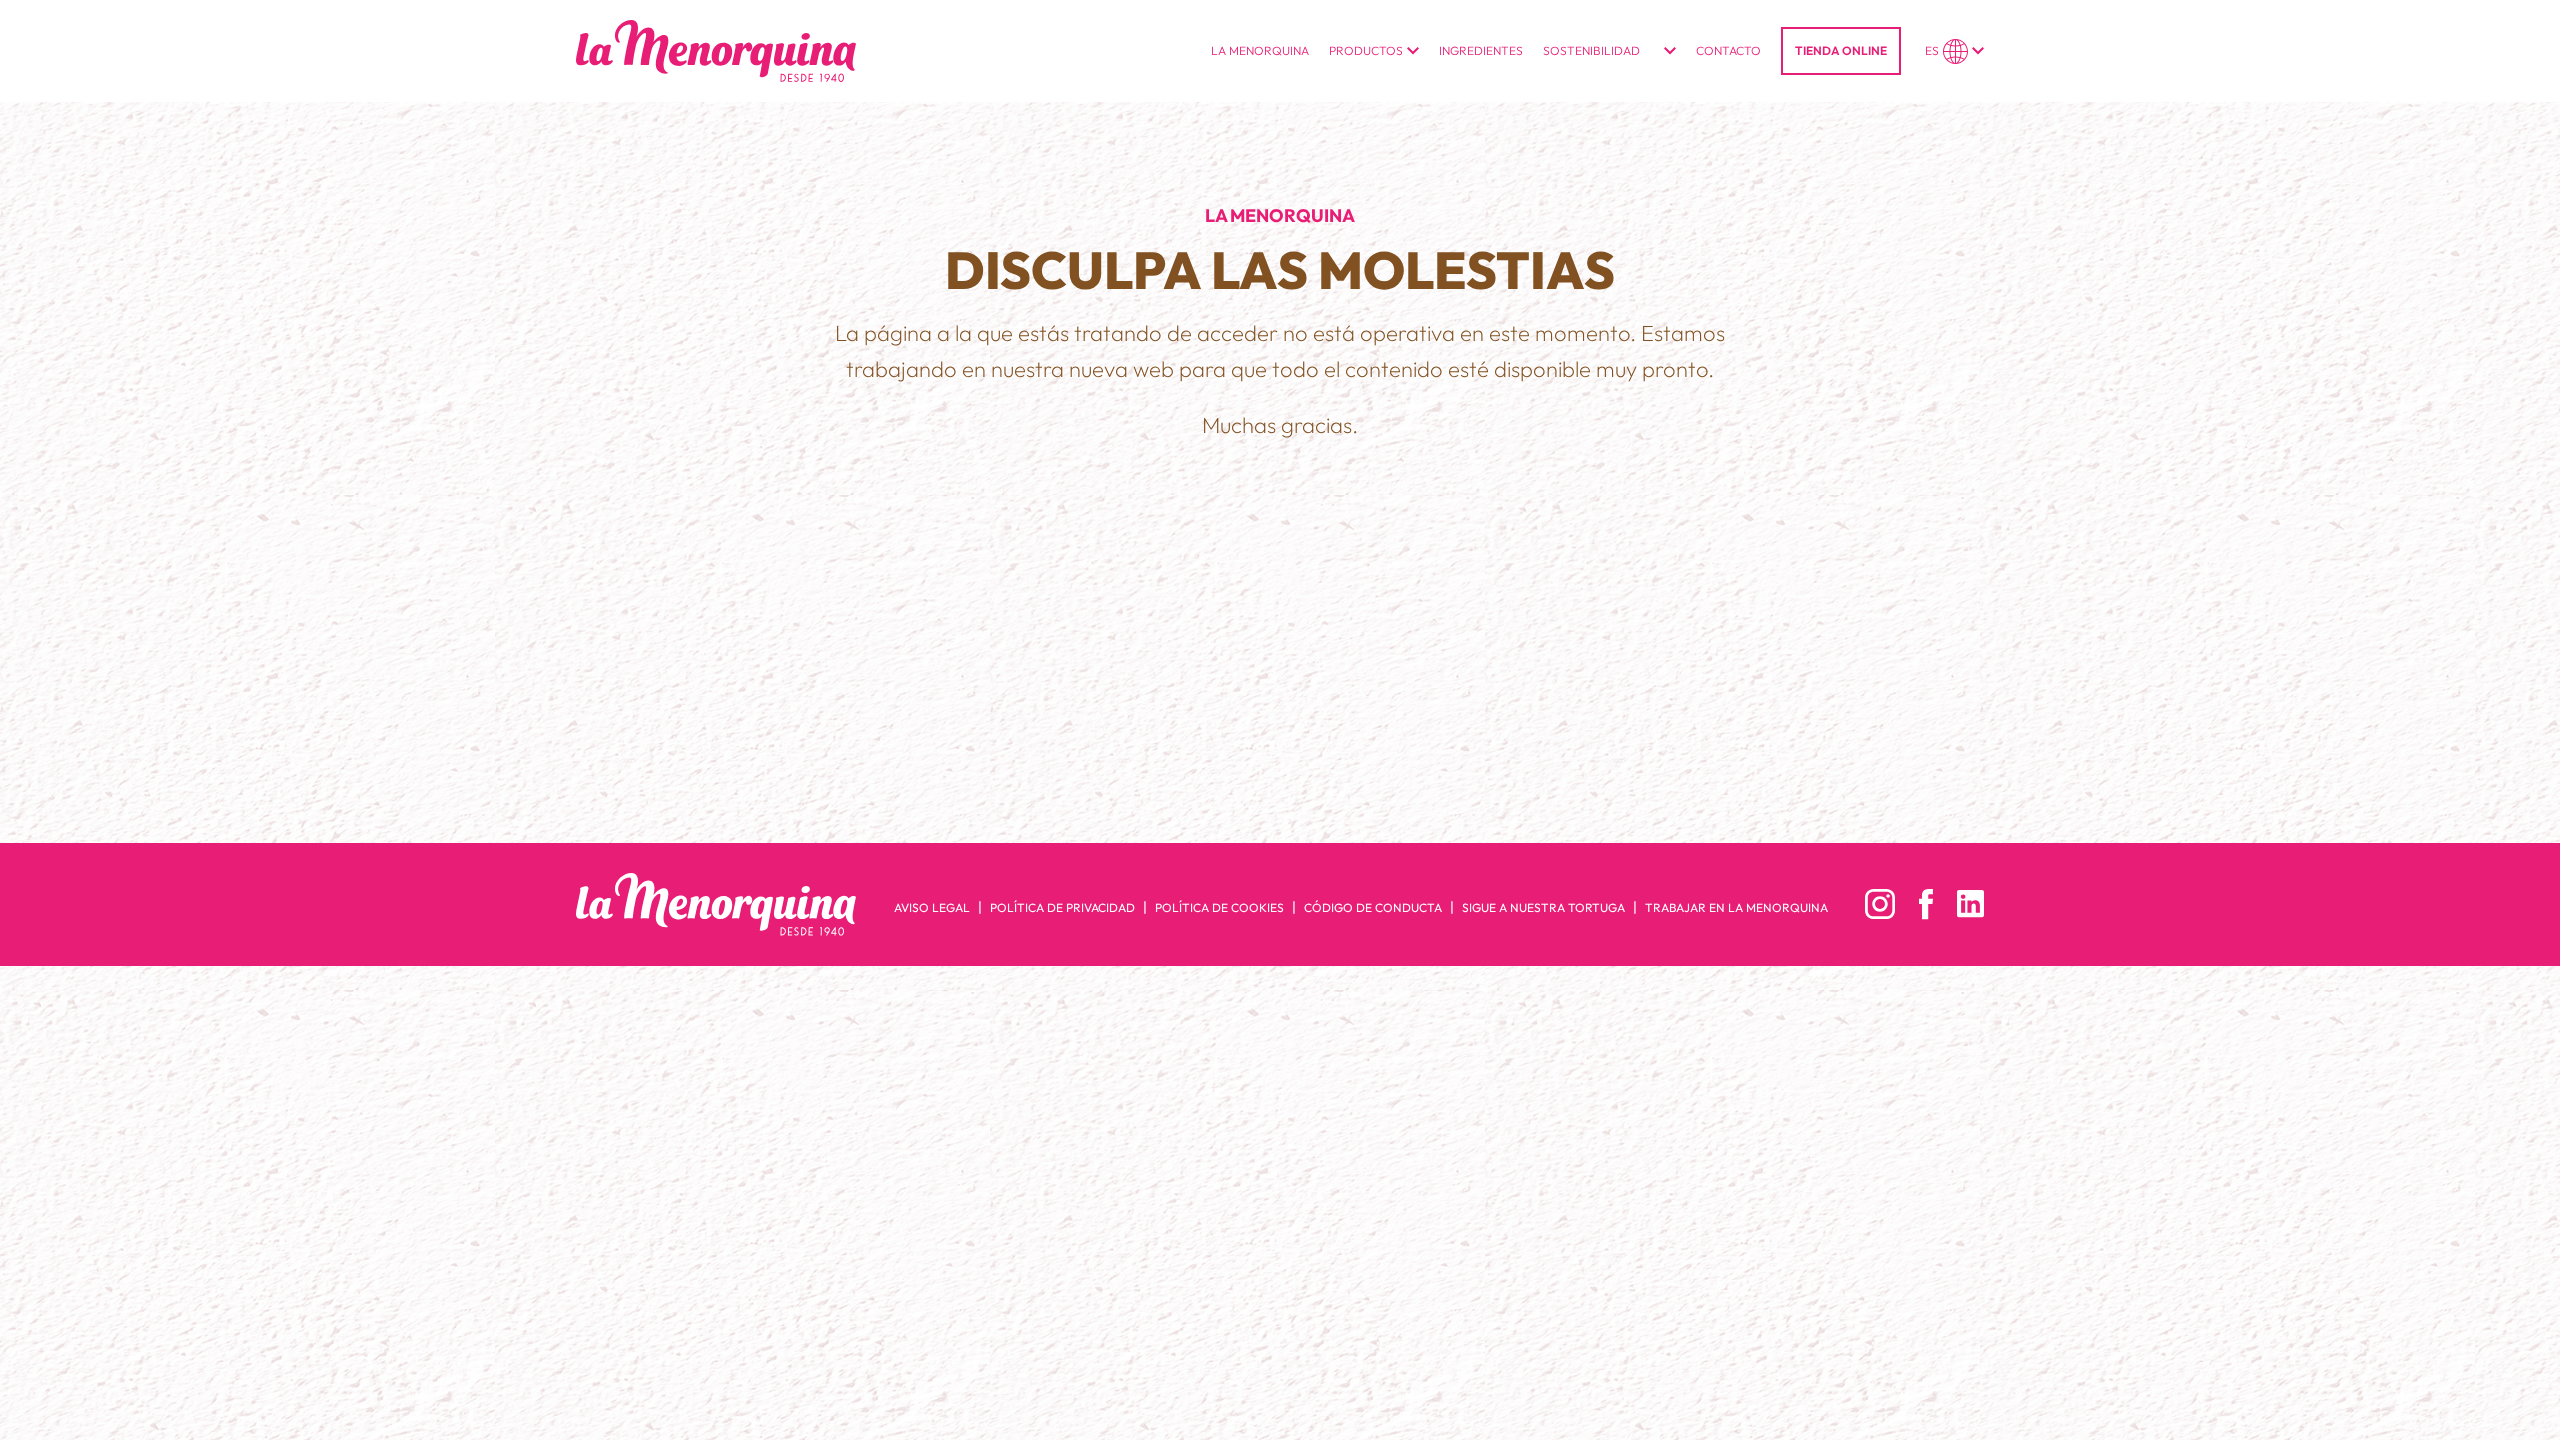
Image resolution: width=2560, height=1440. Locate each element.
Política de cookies (1219, 907)
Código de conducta (1373, 907)
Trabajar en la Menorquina (1736, 907)
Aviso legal (932, 907)
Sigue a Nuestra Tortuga (1543, 907)
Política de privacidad (1062, 907)
